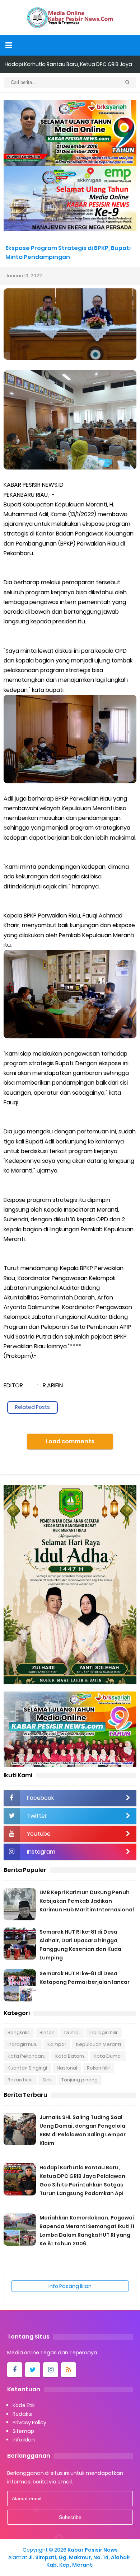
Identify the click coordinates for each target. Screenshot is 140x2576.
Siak (47, 2080)
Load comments (70, 1441)
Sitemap (23, 2431)
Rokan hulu (20, 2080)
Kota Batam (70, 2056)
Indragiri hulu (23, 2044)
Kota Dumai (108, 2056)
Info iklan (24, 2440)
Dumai (72, 2032)
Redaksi (22, 2414)
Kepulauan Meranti (99, 2044)
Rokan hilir (99, 2068)
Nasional (67, 2068)
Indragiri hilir (104, 2032)
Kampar (57, 2044)
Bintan (47, 2032)
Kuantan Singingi (27, 2068)
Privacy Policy (29, 2422)
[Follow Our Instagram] (51, 2370)
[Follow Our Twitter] (33, 2370)
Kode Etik (24, 2405)
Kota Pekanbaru (27, 2056)
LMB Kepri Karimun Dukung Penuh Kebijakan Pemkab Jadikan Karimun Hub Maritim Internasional (87, 1901)
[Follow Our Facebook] (15, 2370)
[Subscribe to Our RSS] (69, 2370)
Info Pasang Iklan (70, 2286)
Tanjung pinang (80, 2080)
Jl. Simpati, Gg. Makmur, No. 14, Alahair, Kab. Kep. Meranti (80, 2561)
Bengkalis (19, 2032)
